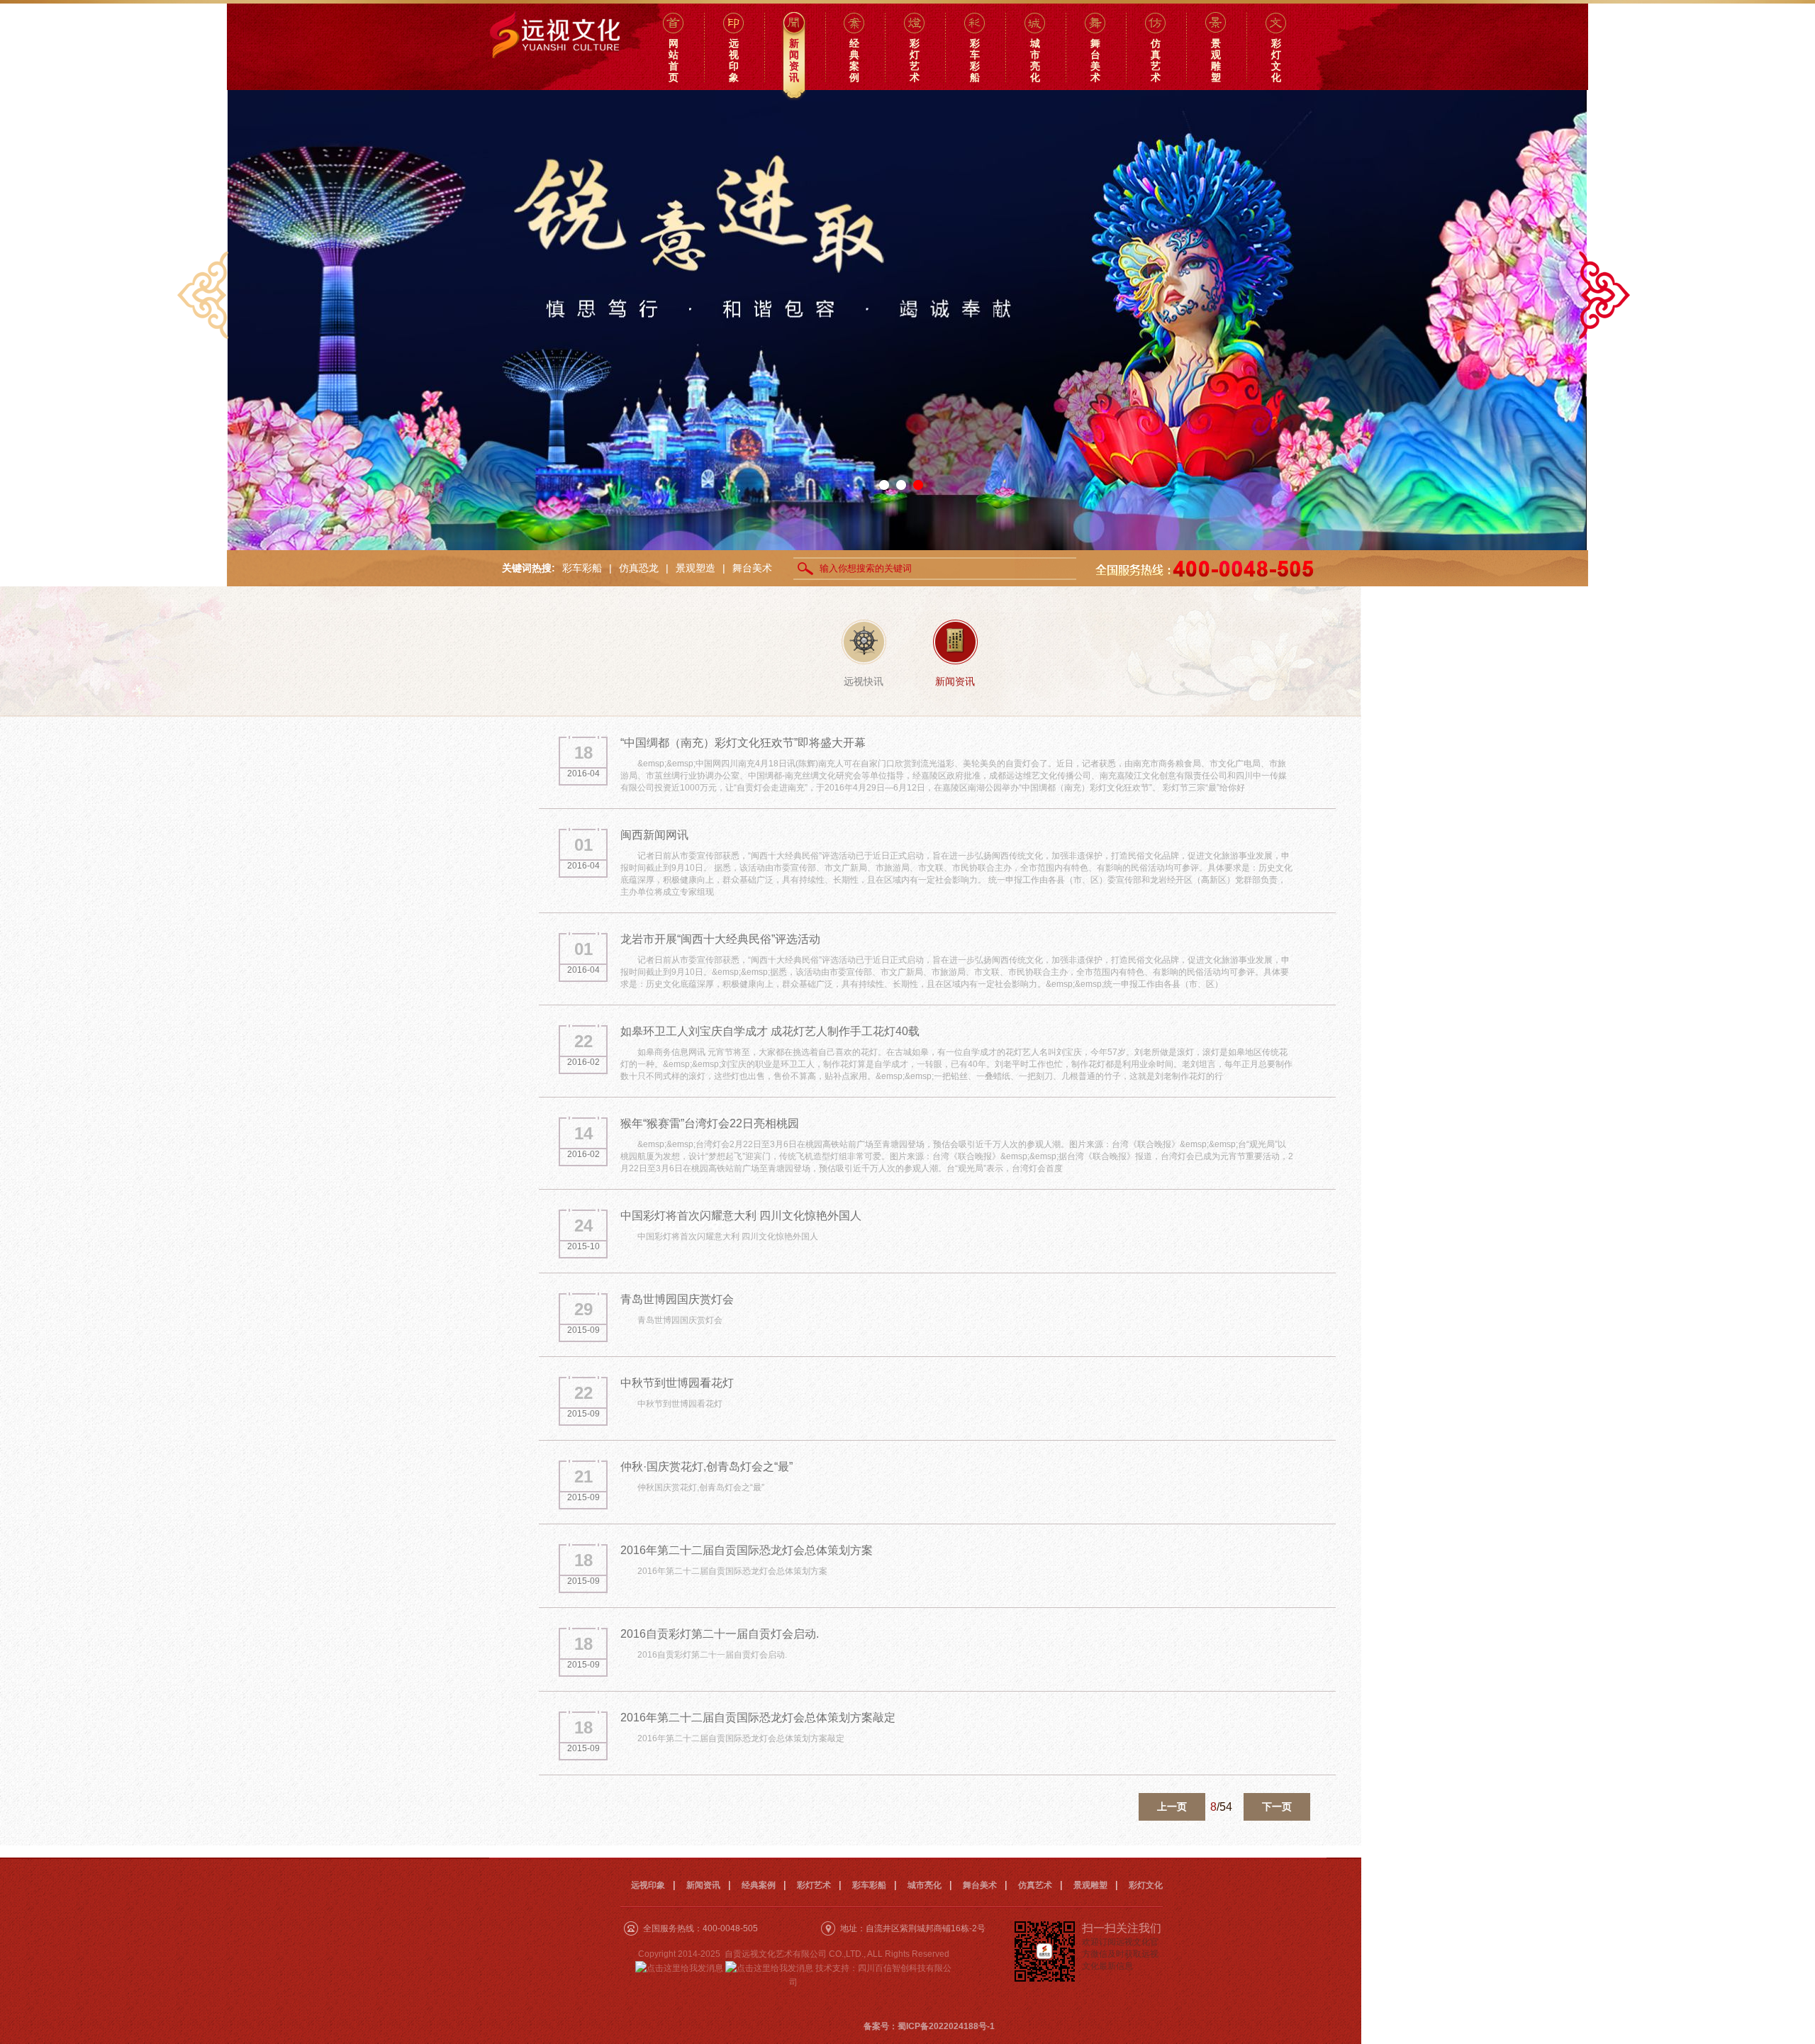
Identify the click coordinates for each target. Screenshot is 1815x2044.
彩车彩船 (582, 568)
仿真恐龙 (639, 568)
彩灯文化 (1146, 1885)
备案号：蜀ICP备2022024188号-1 (929, 2026)
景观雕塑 (1090, 1885)
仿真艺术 (1035, 1885)
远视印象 (648, 1885)
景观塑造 (696, 568)
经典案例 (759, 1885)
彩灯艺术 (814, 1885)
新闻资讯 (703, 1885)
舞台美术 (752, 568)
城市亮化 (925, 1885)
